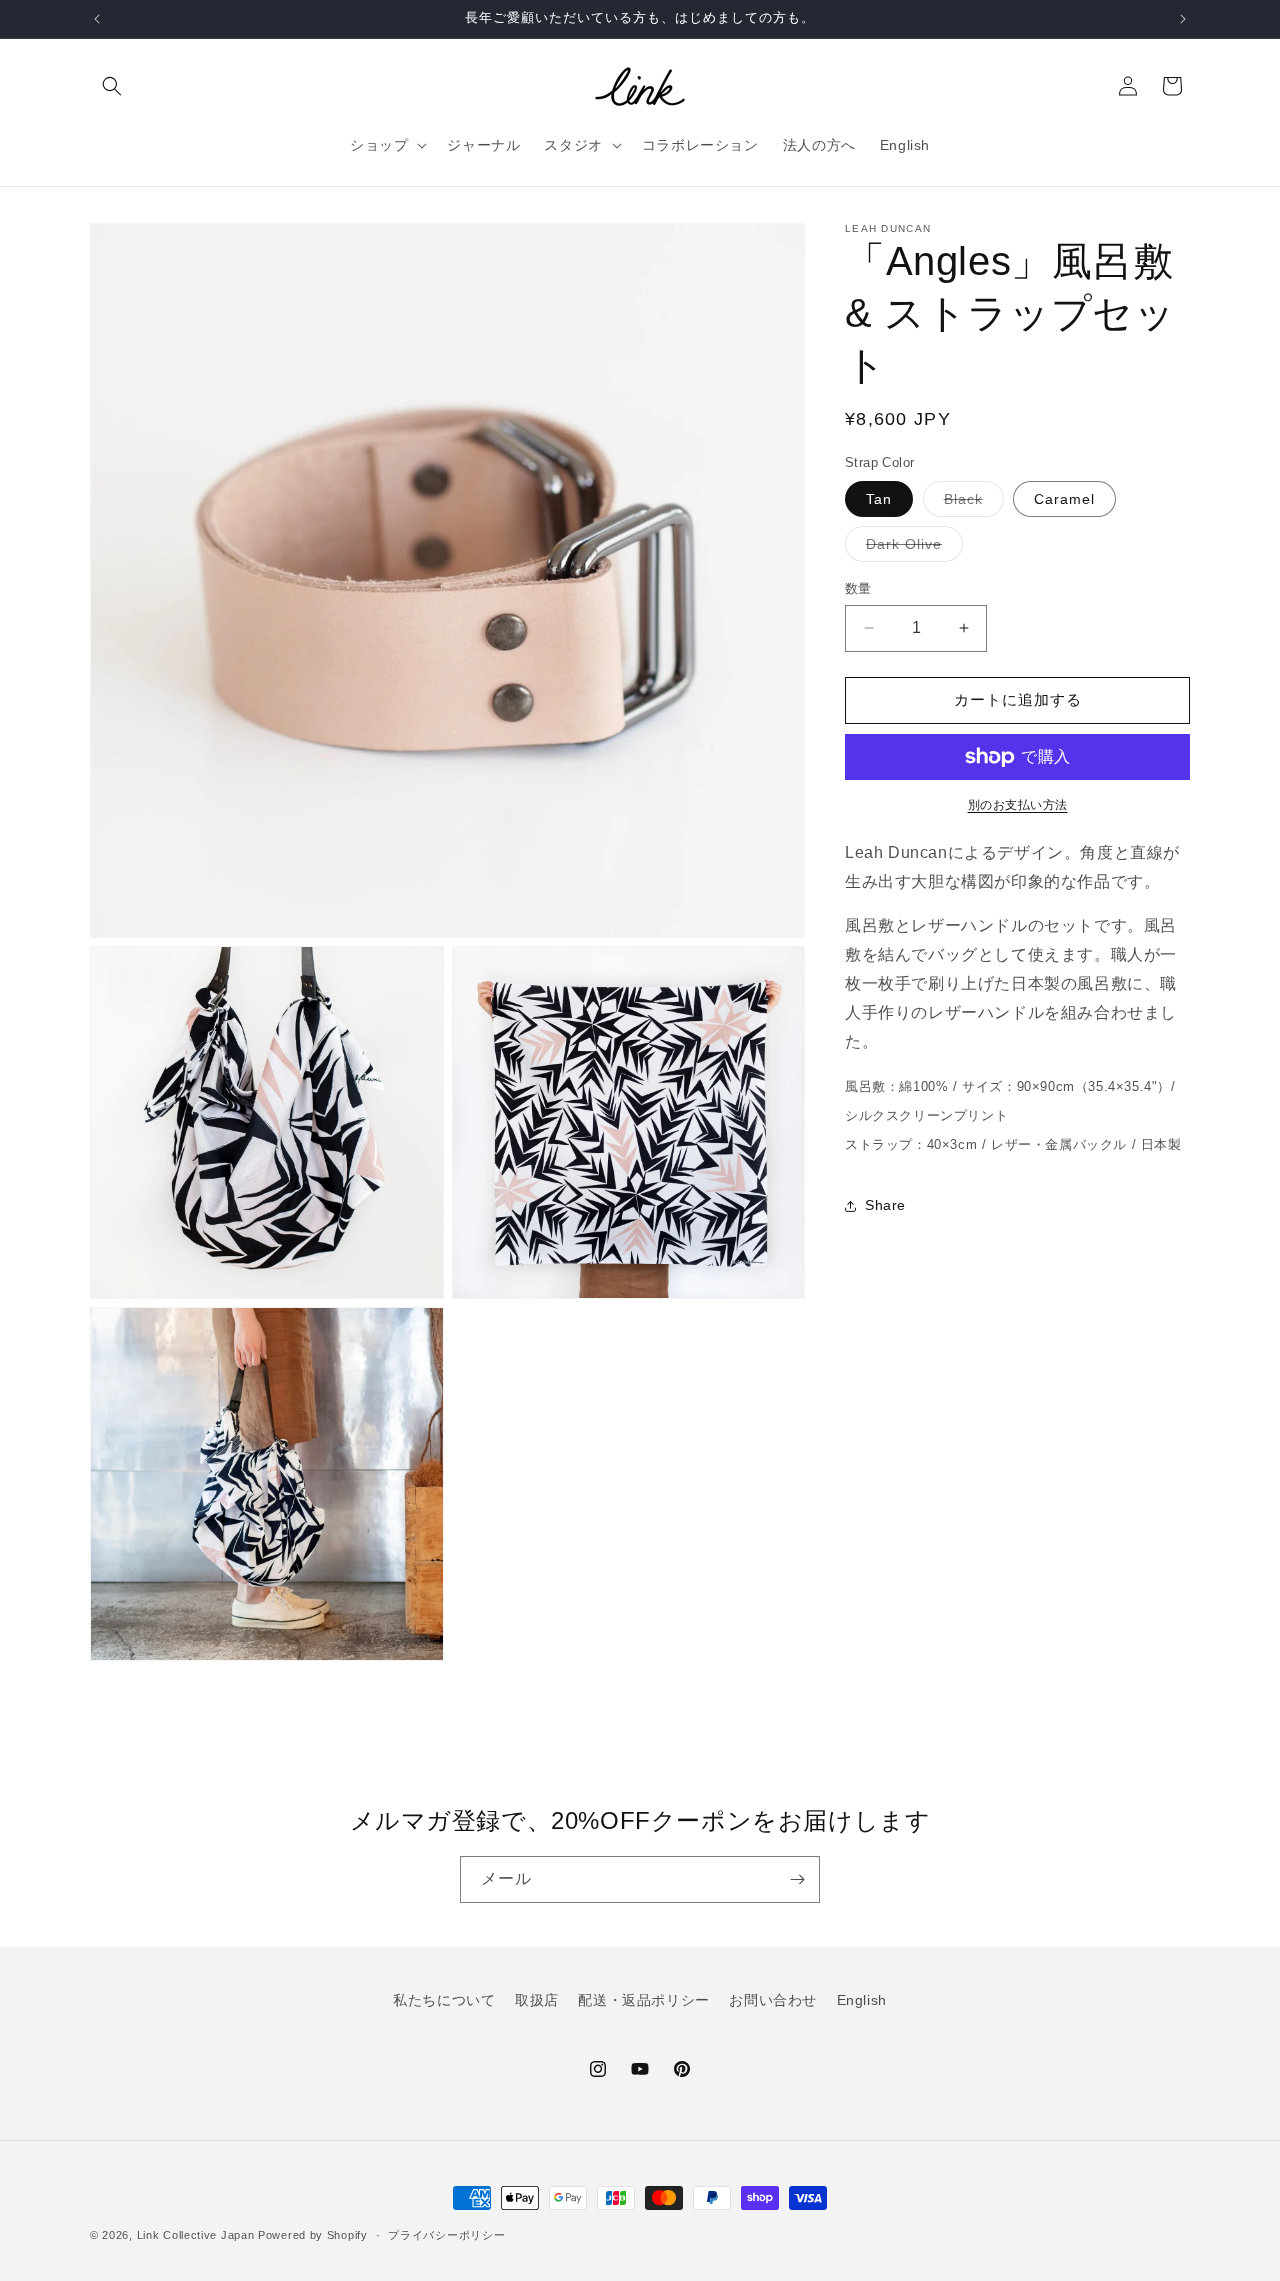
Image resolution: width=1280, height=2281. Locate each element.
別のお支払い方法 (1018, 805)
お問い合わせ (773, 2000)
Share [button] (885, 1205)
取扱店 (537, 2000)
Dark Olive (911, 548)
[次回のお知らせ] (1183, 19)
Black (970, 503)
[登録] (797, 1879)
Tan (879, 499)
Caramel (1064, 499)
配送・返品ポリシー (643, 2000)
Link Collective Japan (196, 2235)
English (862, 2000)
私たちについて (444, 2000)
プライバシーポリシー (446, 2235)
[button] (112, 86)
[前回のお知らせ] (97, 19)
